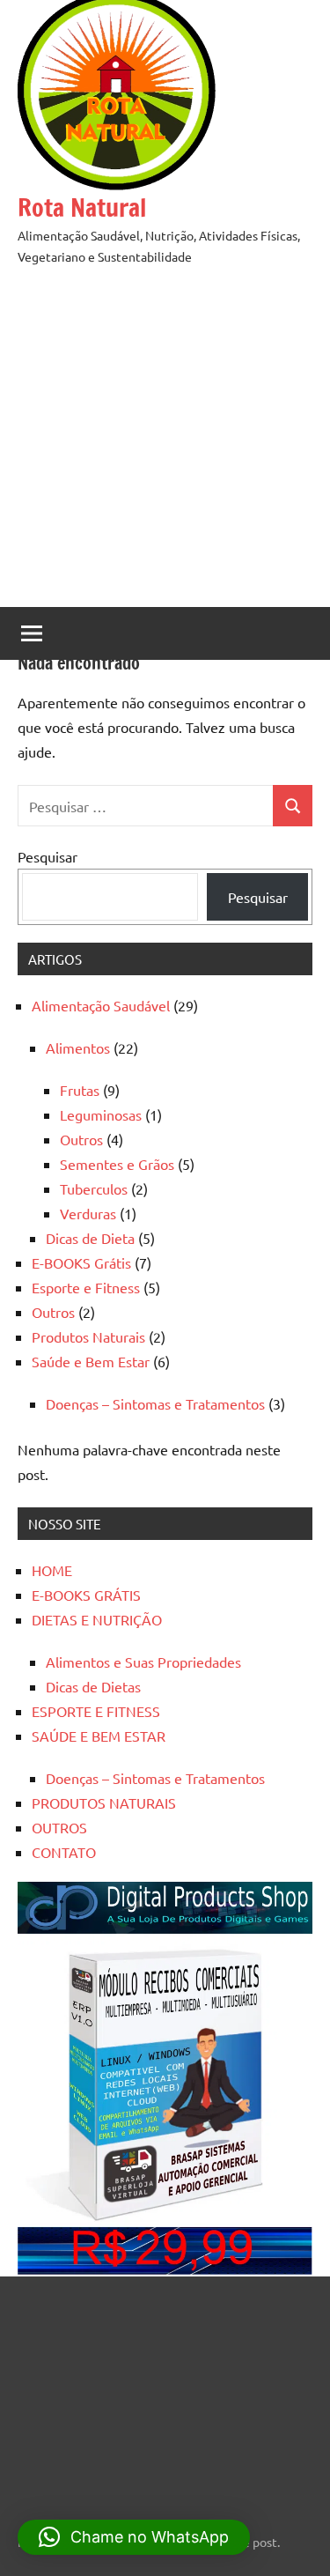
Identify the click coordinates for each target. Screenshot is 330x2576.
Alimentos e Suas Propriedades (143, 1662)
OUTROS (59, 1827)
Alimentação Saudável (101, 1005)
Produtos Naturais (88, 1336)
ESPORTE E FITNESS (96, 1711)
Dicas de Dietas (93, 1686)
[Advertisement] (165, 442)
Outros (81, 1139)
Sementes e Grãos (117, 1164)
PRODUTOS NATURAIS (104, 1802)
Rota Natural (82, 207)
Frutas (80, 1090)
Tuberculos (94, 1188)
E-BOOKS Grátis (81, 1262)
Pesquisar (48, 856)
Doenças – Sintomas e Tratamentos (155, 1403)
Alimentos (78, 1047)
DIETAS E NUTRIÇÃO (97, 1619)
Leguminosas (101, 1114)
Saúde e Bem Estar (91, 1361)
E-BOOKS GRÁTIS (86, 1595)
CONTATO (64, 1852)
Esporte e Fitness (86, 1287)
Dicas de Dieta (90, 1238)
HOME (52, 1570)
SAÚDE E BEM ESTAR (99, 1736)
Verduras (88, 1213)
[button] (134, 2537)
